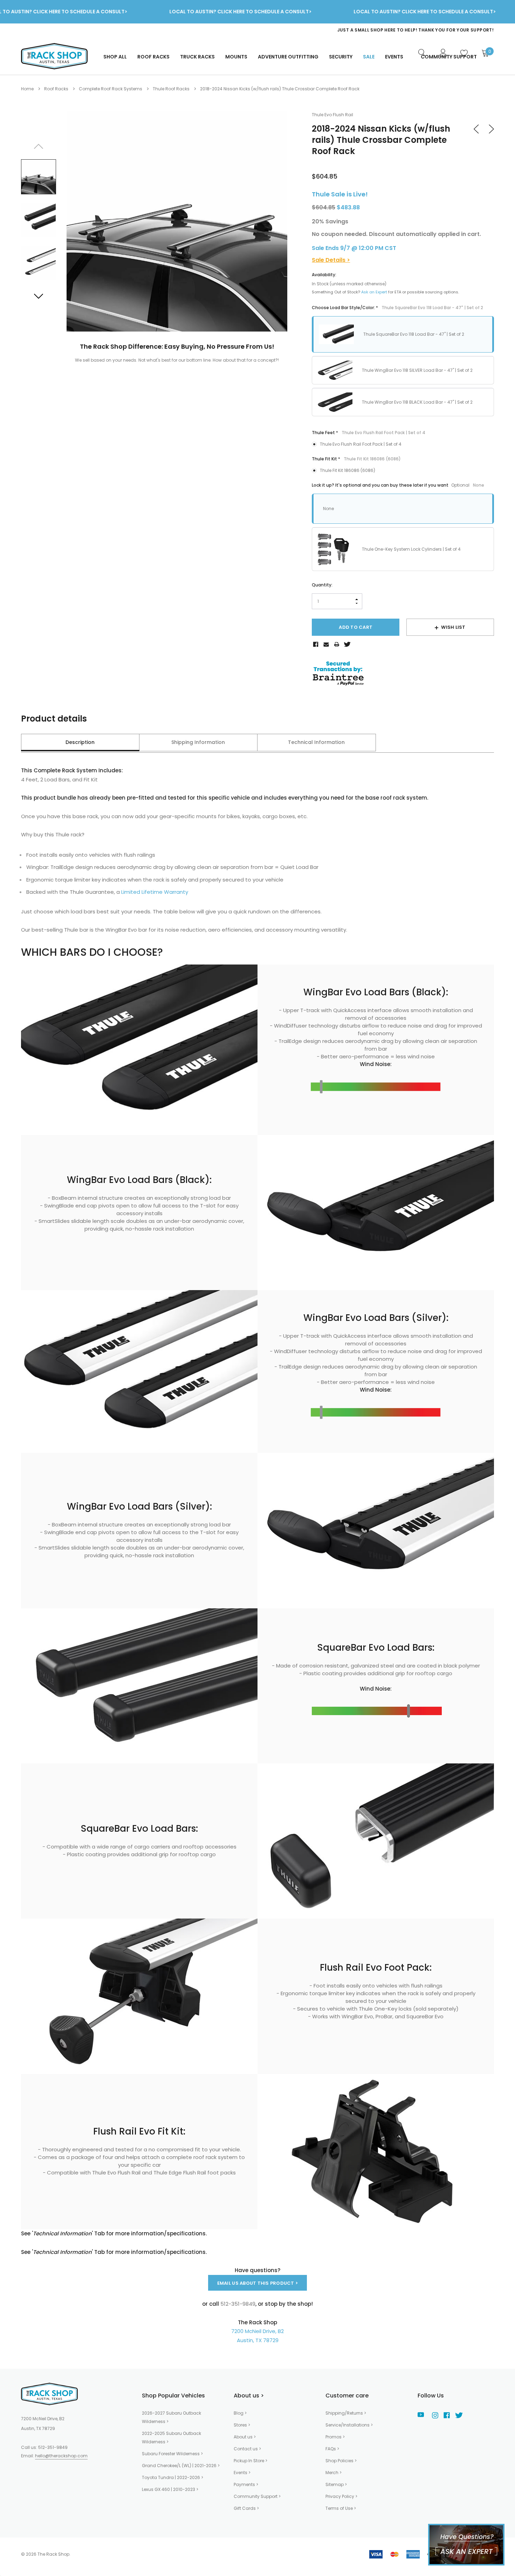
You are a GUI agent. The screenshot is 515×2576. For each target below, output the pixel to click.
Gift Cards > (246, 2508)
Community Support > (257, 2496)
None (328, 509)
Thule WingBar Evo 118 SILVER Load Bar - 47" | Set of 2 (417, 370)
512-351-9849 (53, 2447)
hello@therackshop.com (61, 2456)
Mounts (236, 57)
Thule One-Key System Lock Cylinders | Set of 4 (411, 549)
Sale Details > (331, 260)
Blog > (240, 2413)
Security (341, 57)
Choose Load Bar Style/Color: (397, 308)
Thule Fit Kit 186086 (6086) (348, 470)
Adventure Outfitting (288, 57)
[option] (354, 30)
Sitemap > (336, 2484)
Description (80, 742)
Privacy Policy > (341, 2496)
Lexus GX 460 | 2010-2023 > (170, 2489)
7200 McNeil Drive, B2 (257, 2331)
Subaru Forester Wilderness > (172, 2454)
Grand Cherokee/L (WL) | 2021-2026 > (181, 2466)
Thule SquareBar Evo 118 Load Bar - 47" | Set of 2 (414, 334)
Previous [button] (39, 146)
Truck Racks (197, 57)
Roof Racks (153, 57)
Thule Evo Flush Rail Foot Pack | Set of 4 (361, 444)
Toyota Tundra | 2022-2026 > (173, 2477)
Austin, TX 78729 (258, 2340)
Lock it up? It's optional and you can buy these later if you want (398, 485)
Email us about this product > (258, 2283)
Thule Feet (369, 433)
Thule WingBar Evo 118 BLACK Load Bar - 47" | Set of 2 (417, 402)
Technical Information (316, 742)
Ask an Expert (374, 292)
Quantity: (322, 585)
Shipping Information (198, 742)
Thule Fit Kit (356, 459)
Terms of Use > (341, 2508)
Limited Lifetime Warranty (155, 892)
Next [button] (39, 296)
